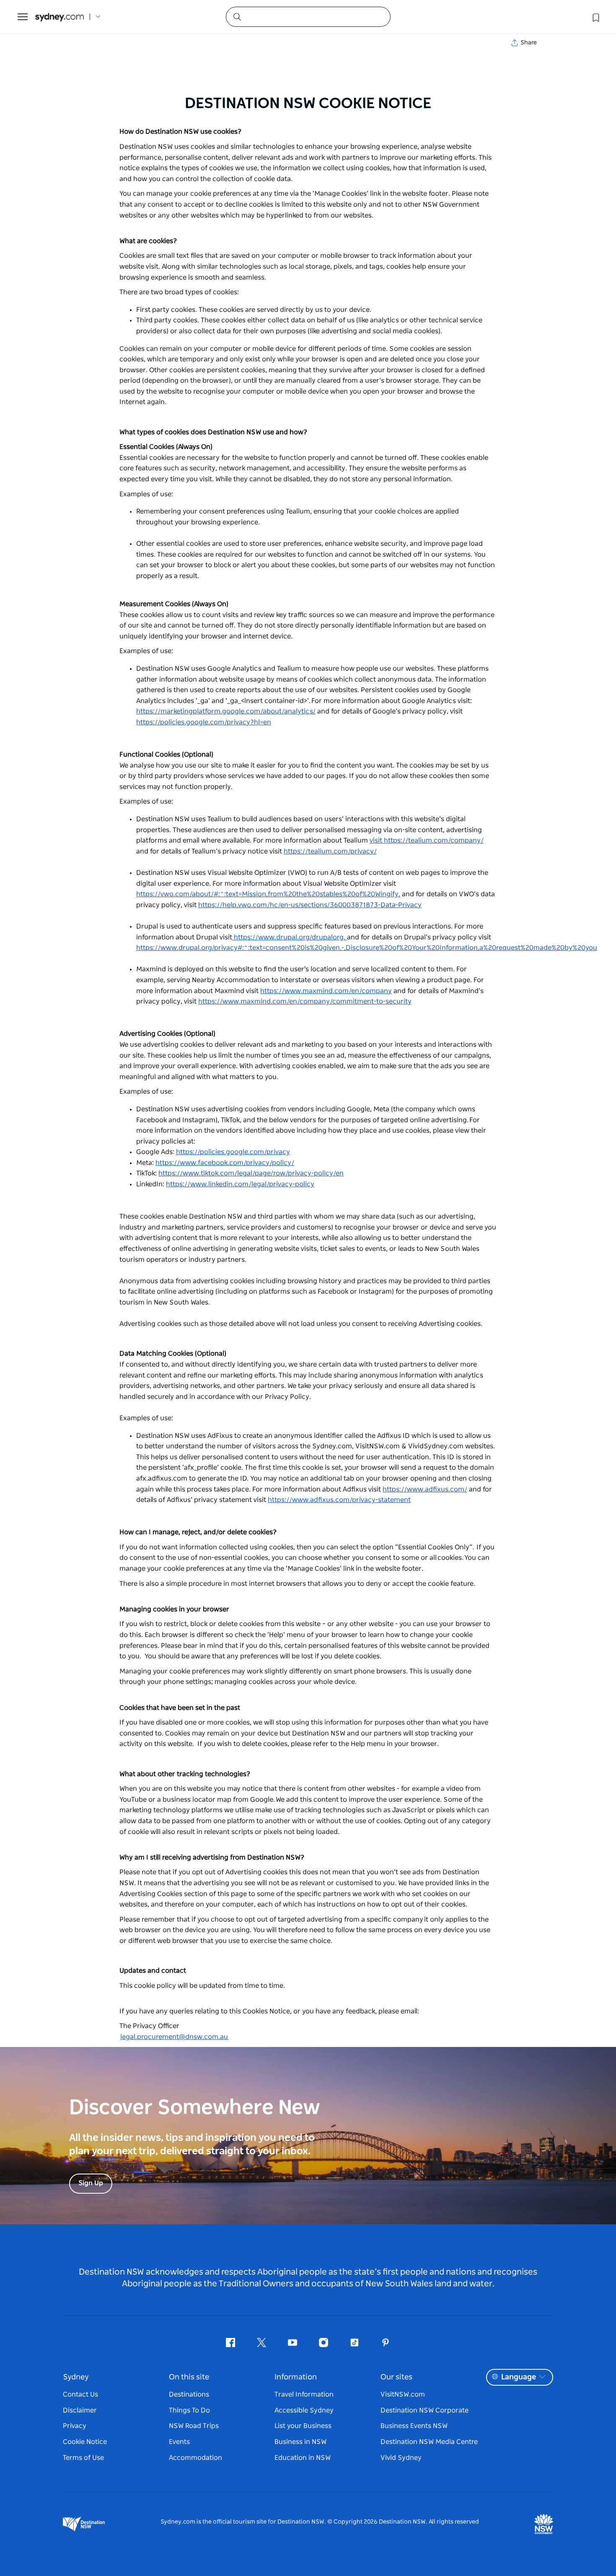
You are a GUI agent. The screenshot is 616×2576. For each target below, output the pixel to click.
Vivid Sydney (401, 2458)
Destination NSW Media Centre (429, 2442)
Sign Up (91, 2183)
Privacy (75, 2426)
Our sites (396, 2377)
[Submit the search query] (237, 16)
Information (296, 2377)
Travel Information (304, 2394)
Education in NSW (303, 2458)
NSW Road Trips (194, 2426)
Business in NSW (300, 2442)
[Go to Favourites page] (595, 17)
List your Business (303, 2426)
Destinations (189, 2394)
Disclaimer (80, 2410)
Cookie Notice (85, 2442)
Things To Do (189, 2410)
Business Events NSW (414, 2426)
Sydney (76, 2377)
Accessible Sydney (304, 2410)
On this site (189, 2377)
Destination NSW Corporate (424, 2410)
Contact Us (80, 2394)
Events (179, 2442)
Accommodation (195, 2458)
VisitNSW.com (403, 2394)
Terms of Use (83, 2458)
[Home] (60, 17)
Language (519, 2377)
